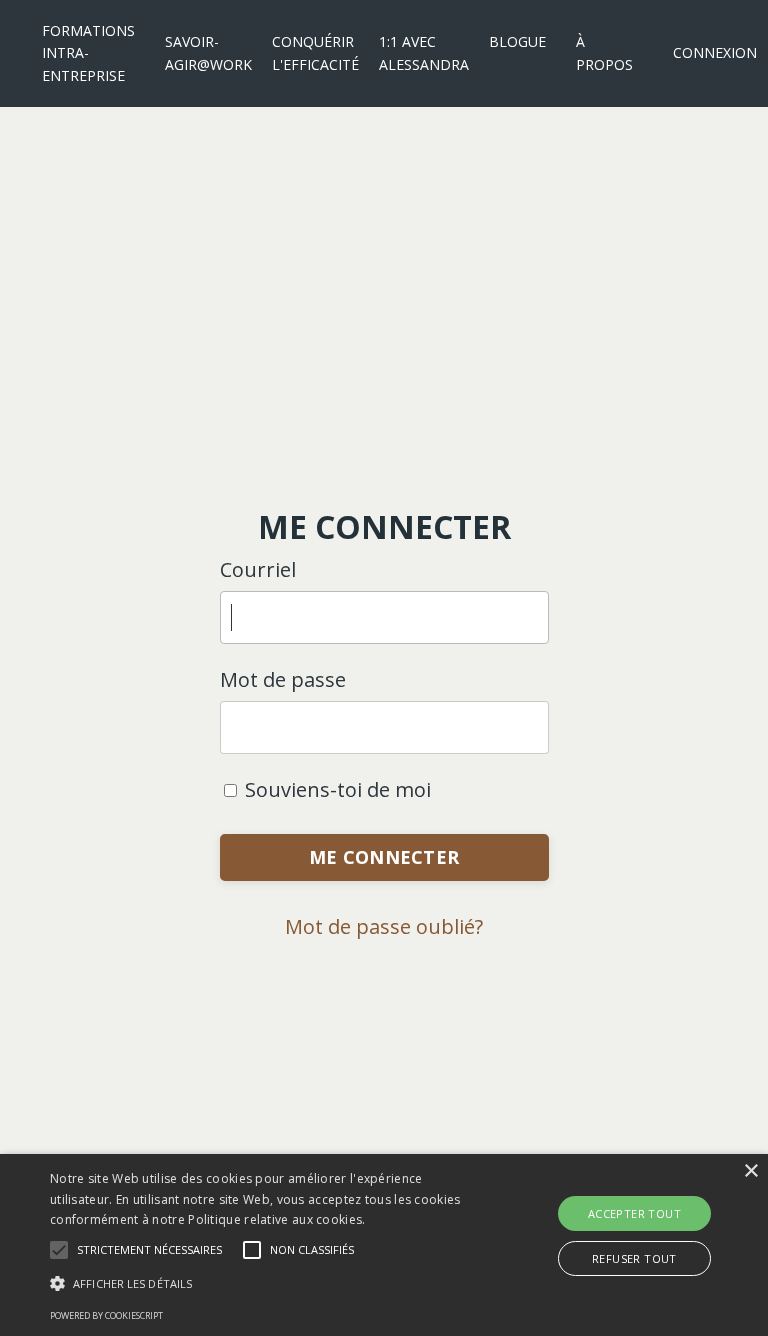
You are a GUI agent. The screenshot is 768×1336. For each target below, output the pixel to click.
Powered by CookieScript (106, 1315)
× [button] (750, 1171)
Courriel (258, 569)
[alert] (384, 1245)
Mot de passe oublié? (384, 926)
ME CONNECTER (384, 857)
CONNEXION (715, 52)
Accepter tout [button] (634, 1213)
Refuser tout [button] (634, 1258)
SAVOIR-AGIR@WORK (208, 52)
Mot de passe (283, 679)
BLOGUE (517, 41)
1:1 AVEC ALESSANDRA (424, 52)
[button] (149, 1250)
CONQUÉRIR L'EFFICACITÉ (315, 52)
